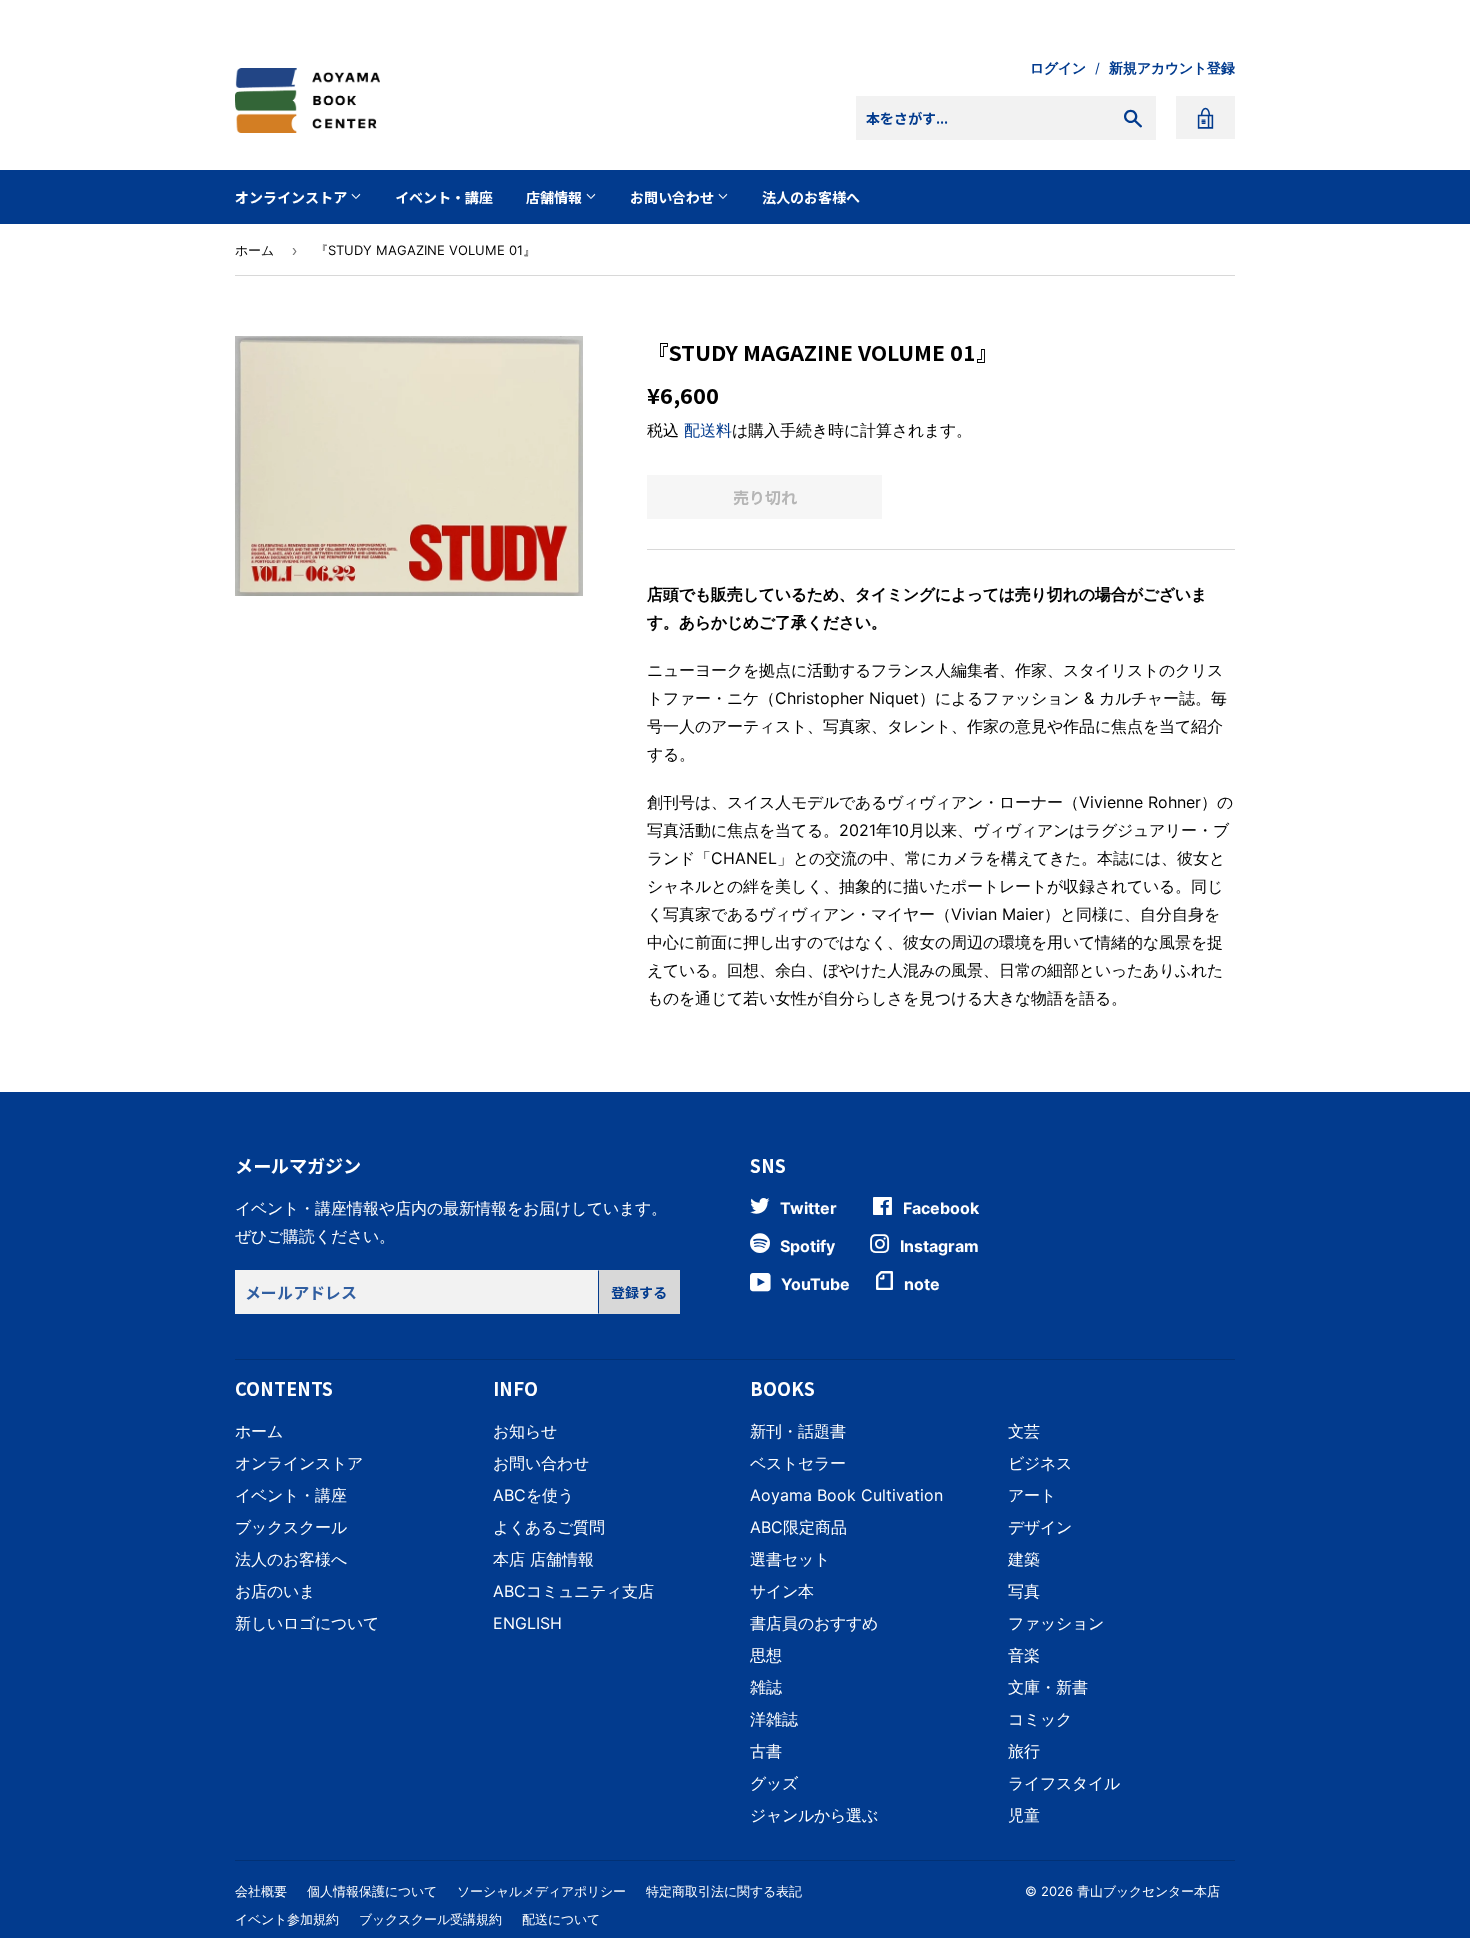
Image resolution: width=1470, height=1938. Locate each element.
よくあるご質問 (549, 1527)
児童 (1024, 1815)
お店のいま (275, 1591)
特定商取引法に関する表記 (724, 1891)
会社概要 (261, 1891)
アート (1032, 1495)
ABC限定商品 (798, 1527)
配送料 (708, 430)
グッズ (774, 1783)
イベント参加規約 (287, 1919)
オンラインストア (292, 197)
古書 (766, 1751)
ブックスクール (291, 1527)
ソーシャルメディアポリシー (541, 1891)
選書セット (790, 1559)
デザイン (1040, 1527)
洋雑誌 (774, 1719)
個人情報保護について (372, 1891)
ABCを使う (533, 1495)
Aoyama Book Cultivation (846, 1495)
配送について (561, 1919)
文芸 (1024, 1431)
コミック (1040, 1719)
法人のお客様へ (811, 197)
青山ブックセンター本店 (1148, 1891)
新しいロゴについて (307, 1623)
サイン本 (782, 1591)
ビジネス (1040, 1463)
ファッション (1056, 1623)
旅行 (1024, 1751)
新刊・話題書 (798, 1431)
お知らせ (525, 1431)
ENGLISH (527, 1623)
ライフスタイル (1064, 1783)
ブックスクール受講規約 (430, 1919)
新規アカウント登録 (1172, 68)
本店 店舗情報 (543, 1559)
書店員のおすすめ (814, 1623)
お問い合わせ (673, 197)
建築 (1024, 1559)
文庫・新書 (1048, 1687)
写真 (1024, 1591)
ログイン (1058, 68)
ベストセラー (798, 1463)
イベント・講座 (444, 197)
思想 (766, 1655)
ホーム (254, 250)
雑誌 (766, 1687)
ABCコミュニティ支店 (573, 1591)
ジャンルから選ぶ (814, 1815)
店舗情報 (555, 197)
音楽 (1024, 1655)
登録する (639, 1292)
